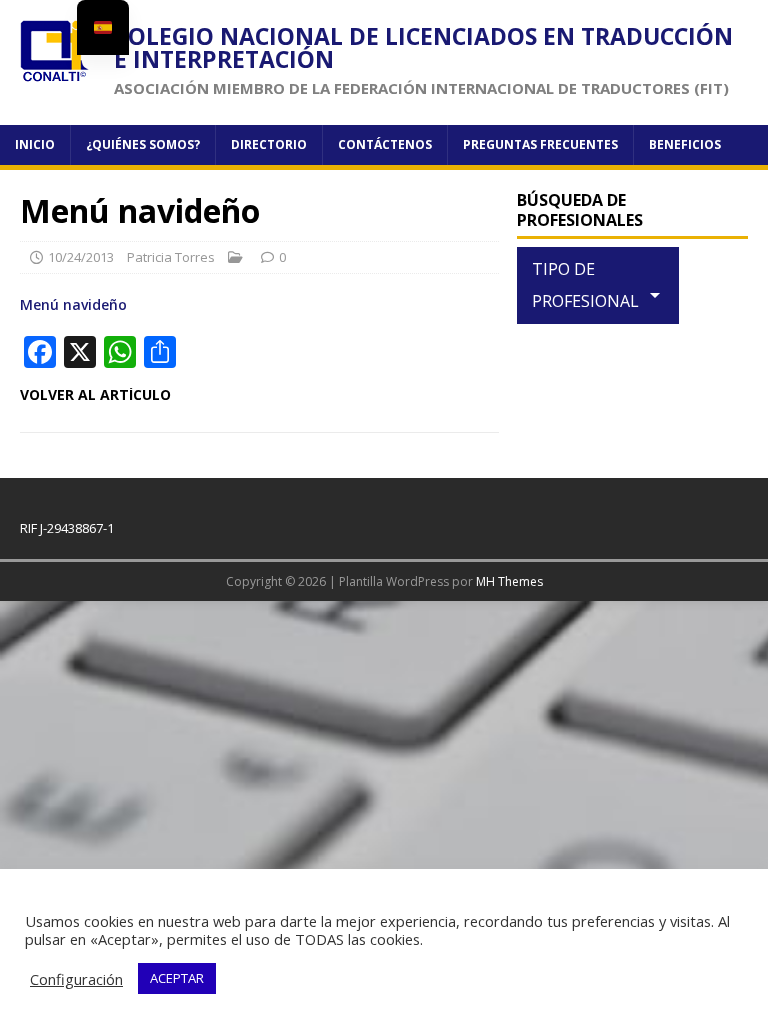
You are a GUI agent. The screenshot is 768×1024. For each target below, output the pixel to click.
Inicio (35, 144)
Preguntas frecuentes (540, 144)
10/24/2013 (81, 257)
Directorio (269, 144)
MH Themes (509, 581)
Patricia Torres (171, 257)
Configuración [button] (76, 979)
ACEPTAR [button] (177, 978)
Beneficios (685, 144)
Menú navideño (73, 304)
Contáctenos (385, 144)
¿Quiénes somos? (143, 144)
